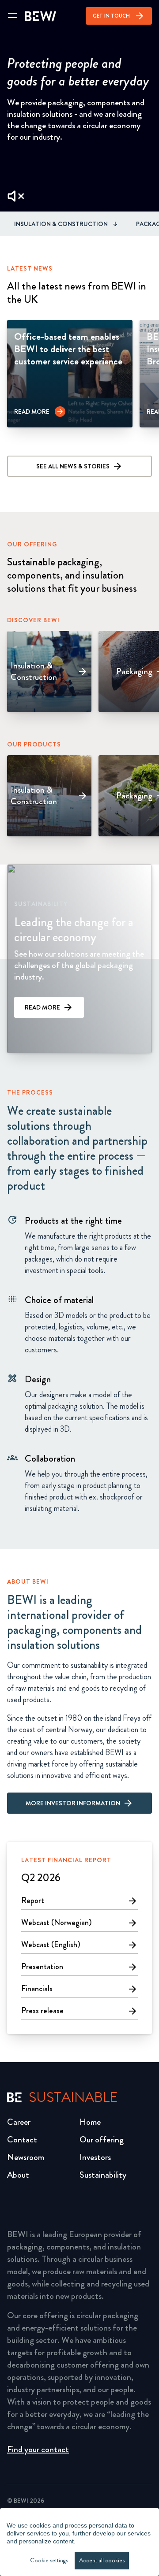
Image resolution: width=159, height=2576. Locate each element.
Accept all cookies (102, 2560)
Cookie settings (49, 2560)
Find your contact (38, 2449)
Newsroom (26, 2157)
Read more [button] (42, 1007)
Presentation (79, 1967)
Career (19, 2122)
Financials (79, 1989)
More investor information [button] (73, 1803)
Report (79, 1900)
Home (90, 2122)
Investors (95, 2157)
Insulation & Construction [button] (61, 224)
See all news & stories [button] (73, 466)
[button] (40, 412)
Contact (22, 2140)
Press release (79, 2011)
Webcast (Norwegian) (79, 1923)
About (18, 2175)
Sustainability (103, 2175)
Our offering (102, 2140)
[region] (79, 2542)
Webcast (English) (79, 1945)
